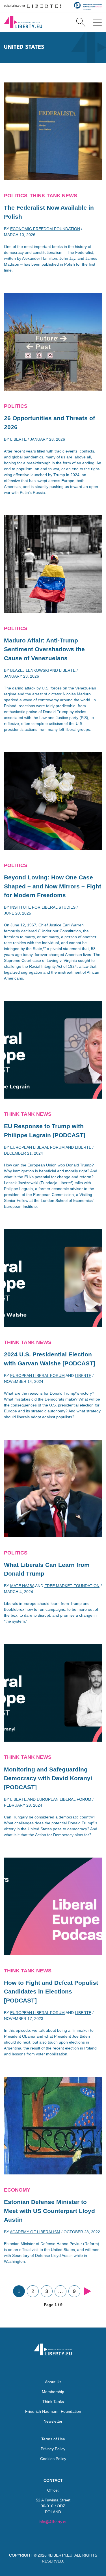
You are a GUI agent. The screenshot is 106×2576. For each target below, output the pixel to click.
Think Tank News (53, 196)
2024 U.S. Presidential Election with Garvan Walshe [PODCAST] (50, 1359)
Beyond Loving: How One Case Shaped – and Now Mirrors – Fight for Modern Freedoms (53, 886)
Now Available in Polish (49, 212)
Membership (53, 2392)
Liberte (18, 439)
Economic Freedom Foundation (45, 229)
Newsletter (53, 2421)
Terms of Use (53, 2439)
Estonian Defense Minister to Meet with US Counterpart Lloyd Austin (49, 2211)
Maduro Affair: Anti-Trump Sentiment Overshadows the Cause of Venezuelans (44, 649)
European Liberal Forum (37, 1147)
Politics (16, 196)
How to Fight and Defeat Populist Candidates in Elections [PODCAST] (51, 1992)
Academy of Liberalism (35, 2232)
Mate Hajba (22, 1586)
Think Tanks (53, 2402)
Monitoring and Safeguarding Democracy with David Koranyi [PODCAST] (48, 1778)
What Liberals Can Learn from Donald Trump (47, 1569)
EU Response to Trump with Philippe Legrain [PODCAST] (45, 1131)
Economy (17, 2190)
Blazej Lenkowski (30, 670)
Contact (53, 2480)
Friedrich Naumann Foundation (53, 2411)
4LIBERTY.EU (60, 2555)
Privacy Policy (53, 2449)
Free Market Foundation (72, 1586)
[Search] (81, 22)
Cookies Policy (53, 2459)
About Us (53, 2382)
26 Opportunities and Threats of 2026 (49, 423)
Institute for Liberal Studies (43, 907)
